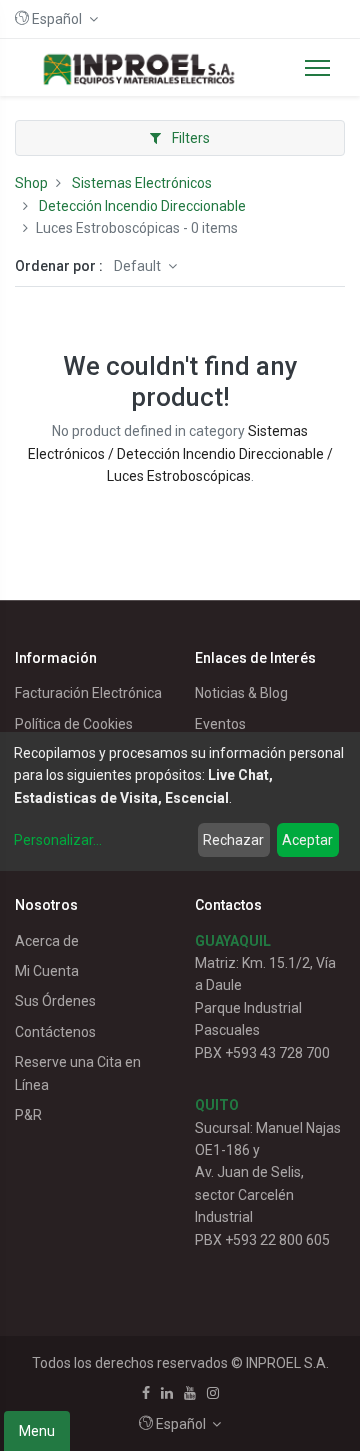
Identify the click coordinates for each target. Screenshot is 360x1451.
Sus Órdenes (55, 1001)
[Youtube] (190, 1393)
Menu (37, 1431)
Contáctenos (55, 1032)
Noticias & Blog (241, 693)
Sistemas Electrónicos (142, 183)
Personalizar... (58, 840)
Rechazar (233, 840)
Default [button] (139, 266)
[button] (56, 19)
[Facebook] (146, 1393)
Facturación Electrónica (88, 693)
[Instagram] (213, 1393)
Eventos (220, 724)
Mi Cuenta (47, 971)
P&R (28, 1115)
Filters (189, 138)
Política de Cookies (74, 724)
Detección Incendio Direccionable (142, 206)
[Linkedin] (167, 1393)
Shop (31, 183)
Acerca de (47, 941)
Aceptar (307, 840)
